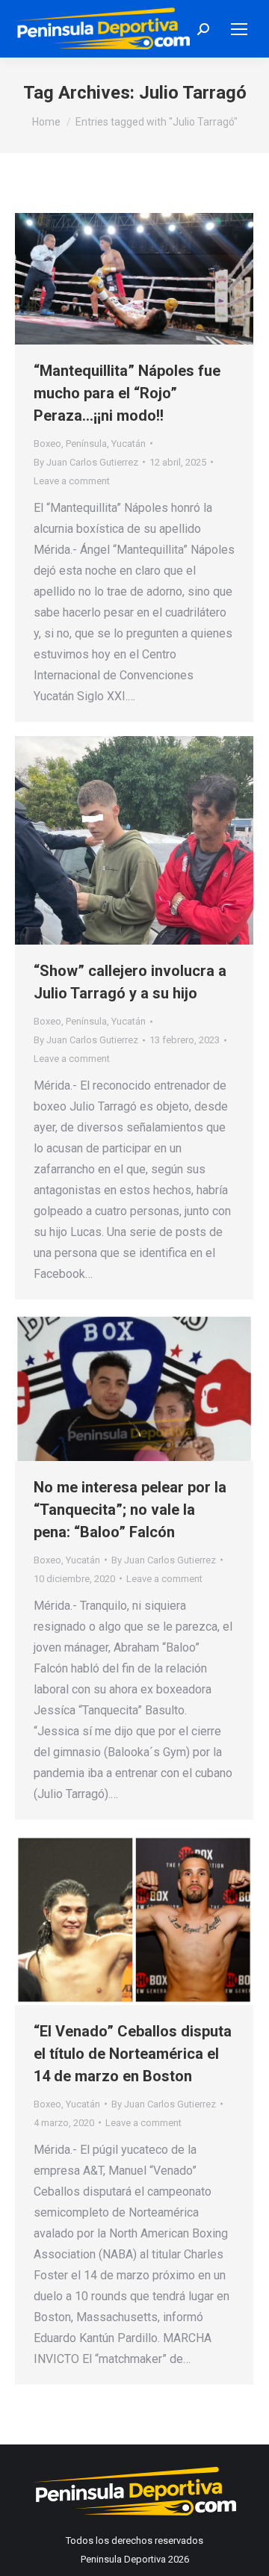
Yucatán (129, 444)
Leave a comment (72, 481)
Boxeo (47, 444)
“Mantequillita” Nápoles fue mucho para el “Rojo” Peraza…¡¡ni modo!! (127, 393)
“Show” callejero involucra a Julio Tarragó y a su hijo (130, 982)
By (86, 462)
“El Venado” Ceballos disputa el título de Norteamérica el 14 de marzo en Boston (133, 2054)
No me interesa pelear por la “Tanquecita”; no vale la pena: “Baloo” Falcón (130, 1510)
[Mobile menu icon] (239, 29)
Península (86, 444)
